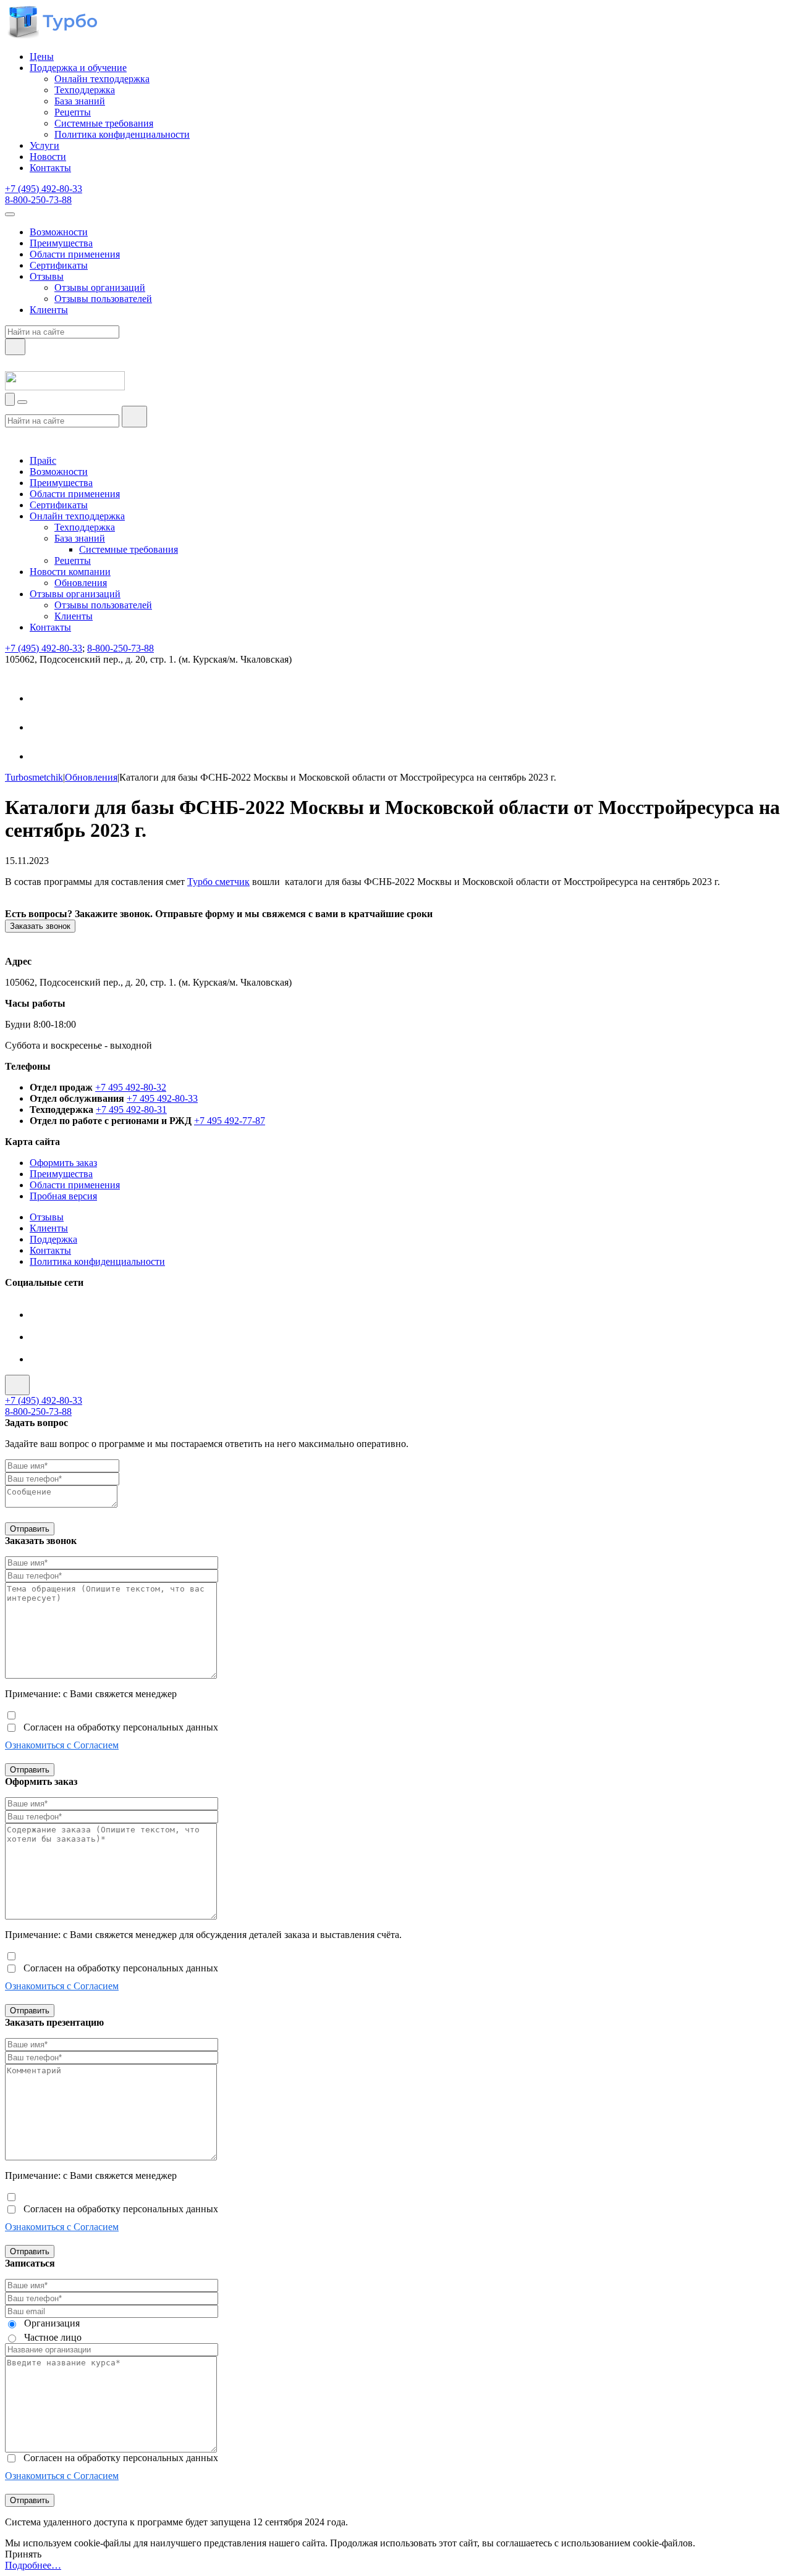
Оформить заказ (63, 1163)
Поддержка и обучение (78, 68)
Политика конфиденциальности (122, 134)
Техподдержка (85, 90)
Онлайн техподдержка (102, 79)
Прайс (43, 460)
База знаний (80, 101)
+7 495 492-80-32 (131, 1087)
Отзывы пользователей (103, 299)
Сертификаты (59, 265)
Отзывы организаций (100, 287)
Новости (48, 157)
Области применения (75, 254)
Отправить (30, 1529)
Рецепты (73, 112)
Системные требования (104, 123)
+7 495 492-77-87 (230, 1121)
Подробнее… (33, 2565)
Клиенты (49, 310)
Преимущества (61, 243)
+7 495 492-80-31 (131, 1110)
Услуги (44, 145)
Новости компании (70, 572)
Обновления (81, 583)
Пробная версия (63, 1196)
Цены (42, 57)
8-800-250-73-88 (38, 200)
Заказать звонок (40, 926)
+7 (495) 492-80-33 (44, 189)
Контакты (50, 168)
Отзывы (47, 276)
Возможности (59, 232)
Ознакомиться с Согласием (62, 1745)
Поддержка (53, 1239)
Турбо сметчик (218, 882)
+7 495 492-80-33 (162, 1098)
